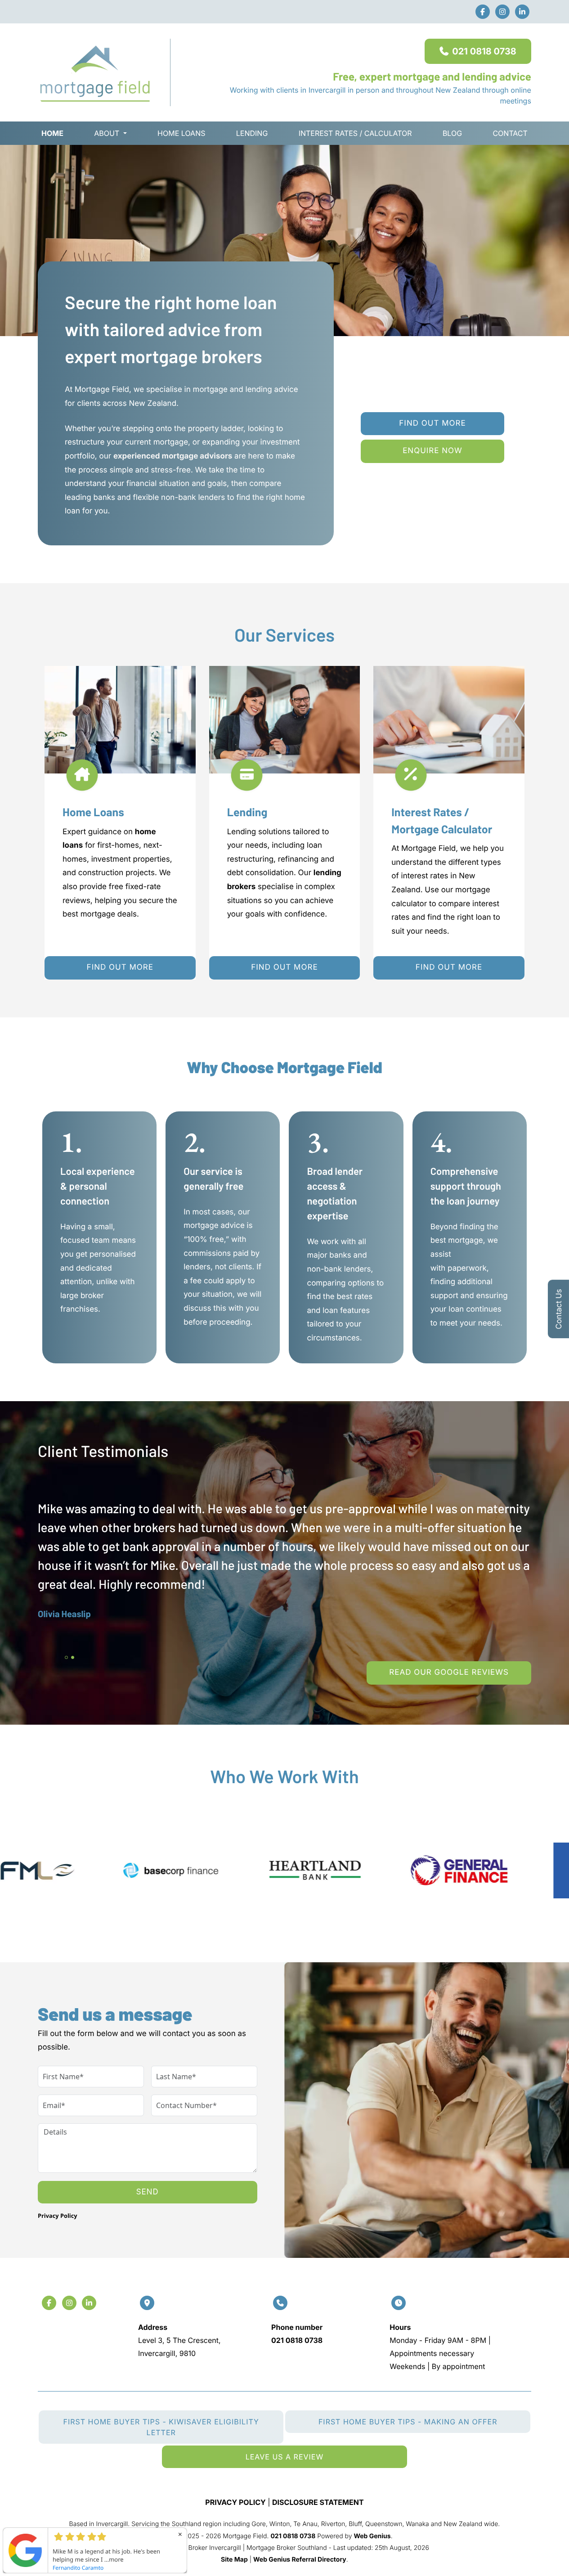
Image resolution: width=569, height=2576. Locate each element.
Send (148, 2192)
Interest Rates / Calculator (355, 133)
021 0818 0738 (484, 51)
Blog (452, 133)
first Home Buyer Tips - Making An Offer (408, 2422)
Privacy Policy (58, 2216)
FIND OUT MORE (120, 967)
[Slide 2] (73, 1657)
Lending (252, 133)
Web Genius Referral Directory (300, 2560)
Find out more (432, 423)
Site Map (234, 2560)
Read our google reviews (449, 1672)
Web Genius (372, 2536)
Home (52, 133)
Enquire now (432, 451)
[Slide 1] (66, 1657)
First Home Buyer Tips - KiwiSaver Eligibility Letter (161, 2427)
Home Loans (181, 133)
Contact (510, 133)
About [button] (107, 133)
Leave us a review (285, 2457)
